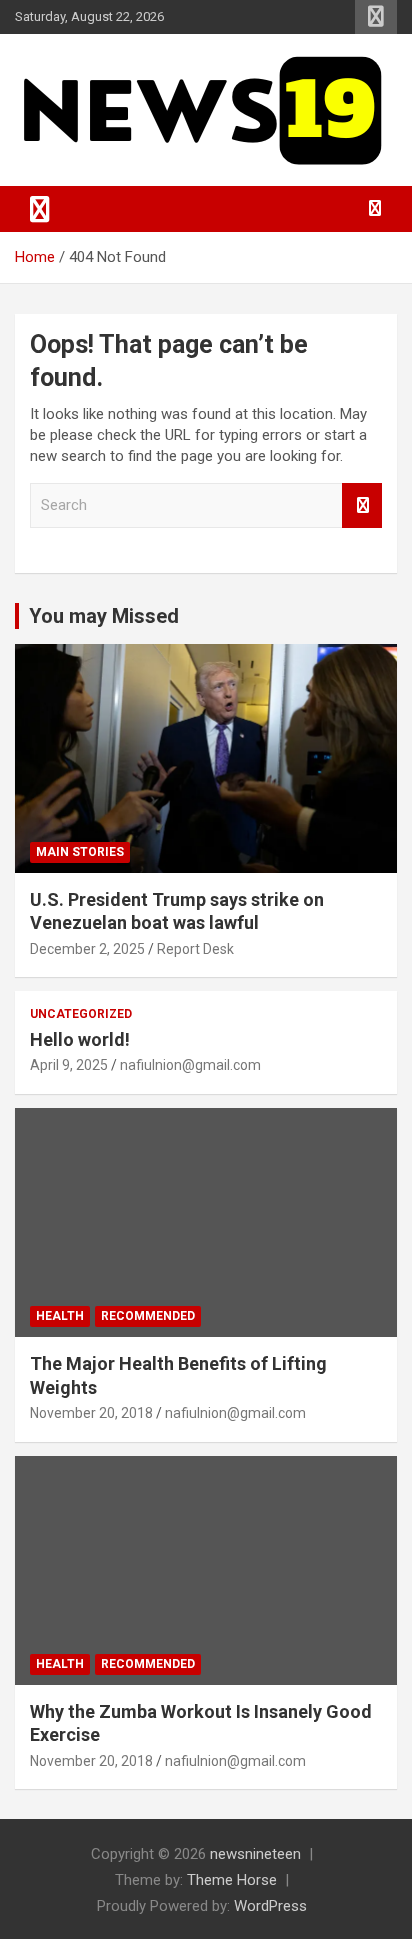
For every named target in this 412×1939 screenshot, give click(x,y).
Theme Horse (232, 1880)
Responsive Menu (376, 17)
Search (362, 505)
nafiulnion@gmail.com (190, 1065)
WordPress (270, 1906)
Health (60, 1316)
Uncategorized (81, 1014)
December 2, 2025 (87, 949)
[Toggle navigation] (40, 209)
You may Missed (104, 616)
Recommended (148, 1316)
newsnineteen (255, 1854)
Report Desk (195, 949)
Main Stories (80, 852)
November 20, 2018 (91, 1413)
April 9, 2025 (69, 1065)
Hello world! (80, 1039)
